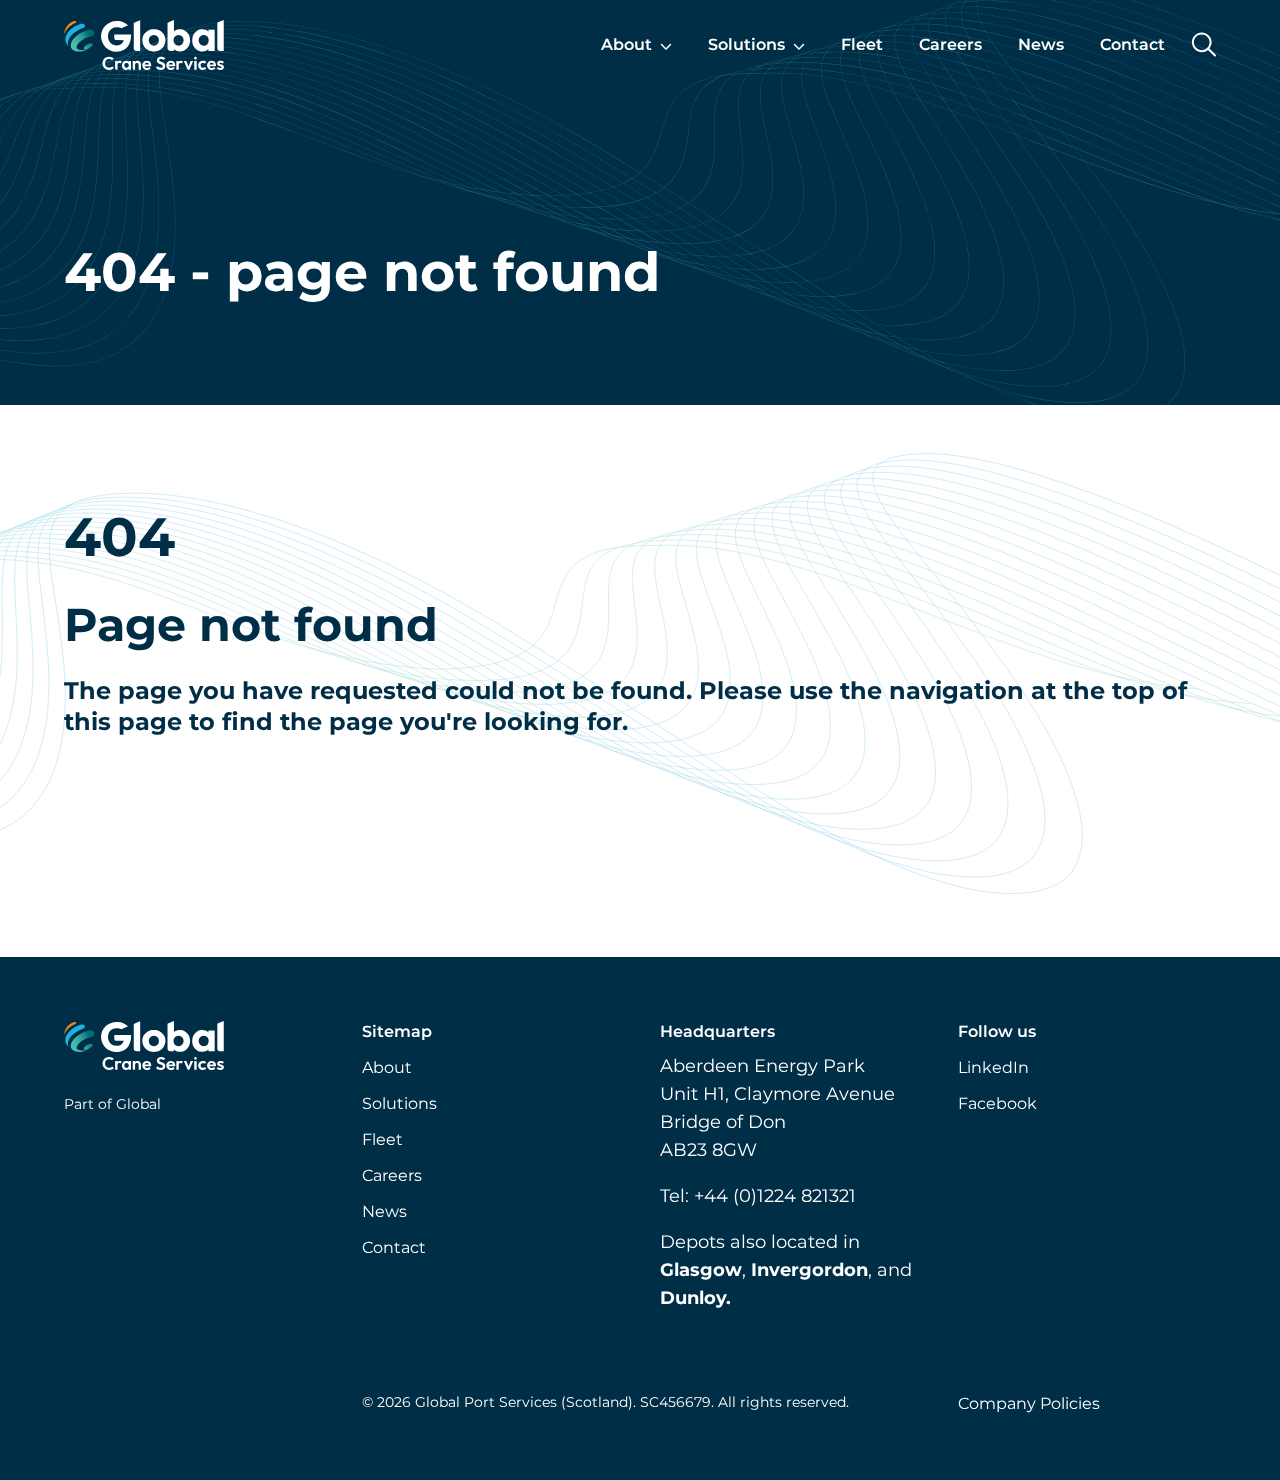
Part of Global (112, 1104)
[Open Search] (1203, 44)
